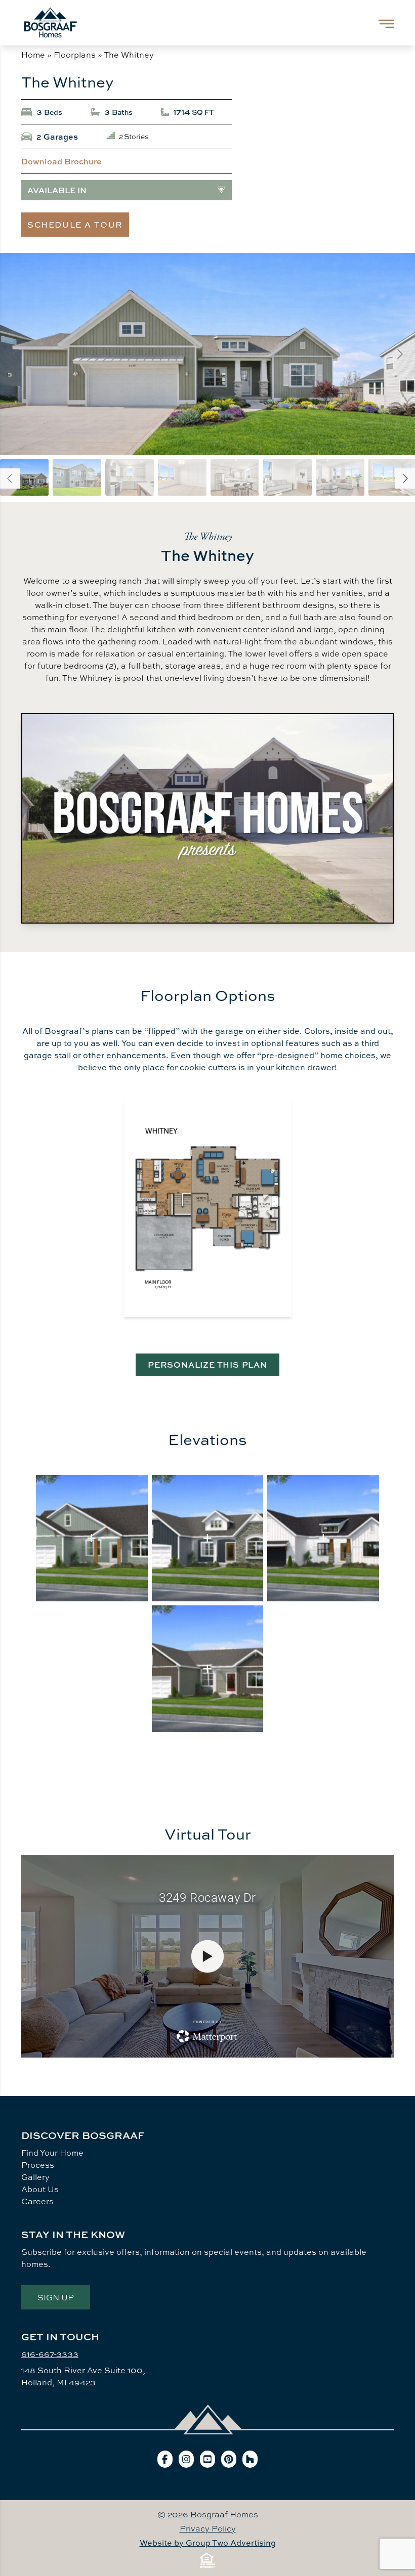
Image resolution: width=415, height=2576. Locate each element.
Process (38, 2165)
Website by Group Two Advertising (208, 2543)
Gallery (35, 2177)
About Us (40, 2189)
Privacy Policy (208, 2528)
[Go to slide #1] (24, 477)
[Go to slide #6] (287, 477)
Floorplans (75, 55)
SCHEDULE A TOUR (75, 225)
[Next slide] (399, 354)
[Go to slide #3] (130, 477)
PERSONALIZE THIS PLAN (207, 1365)
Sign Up (56, 2297)
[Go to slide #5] (235, 477)
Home (33, 55)
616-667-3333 (50, 2354)
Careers (37, 2201)
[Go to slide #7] (340, 477)
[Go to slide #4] (182, 477)
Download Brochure (61, 161)
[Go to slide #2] (77, 477)
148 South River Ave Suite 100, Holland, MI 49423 (83, 2376)
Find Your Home (52, 2153)
